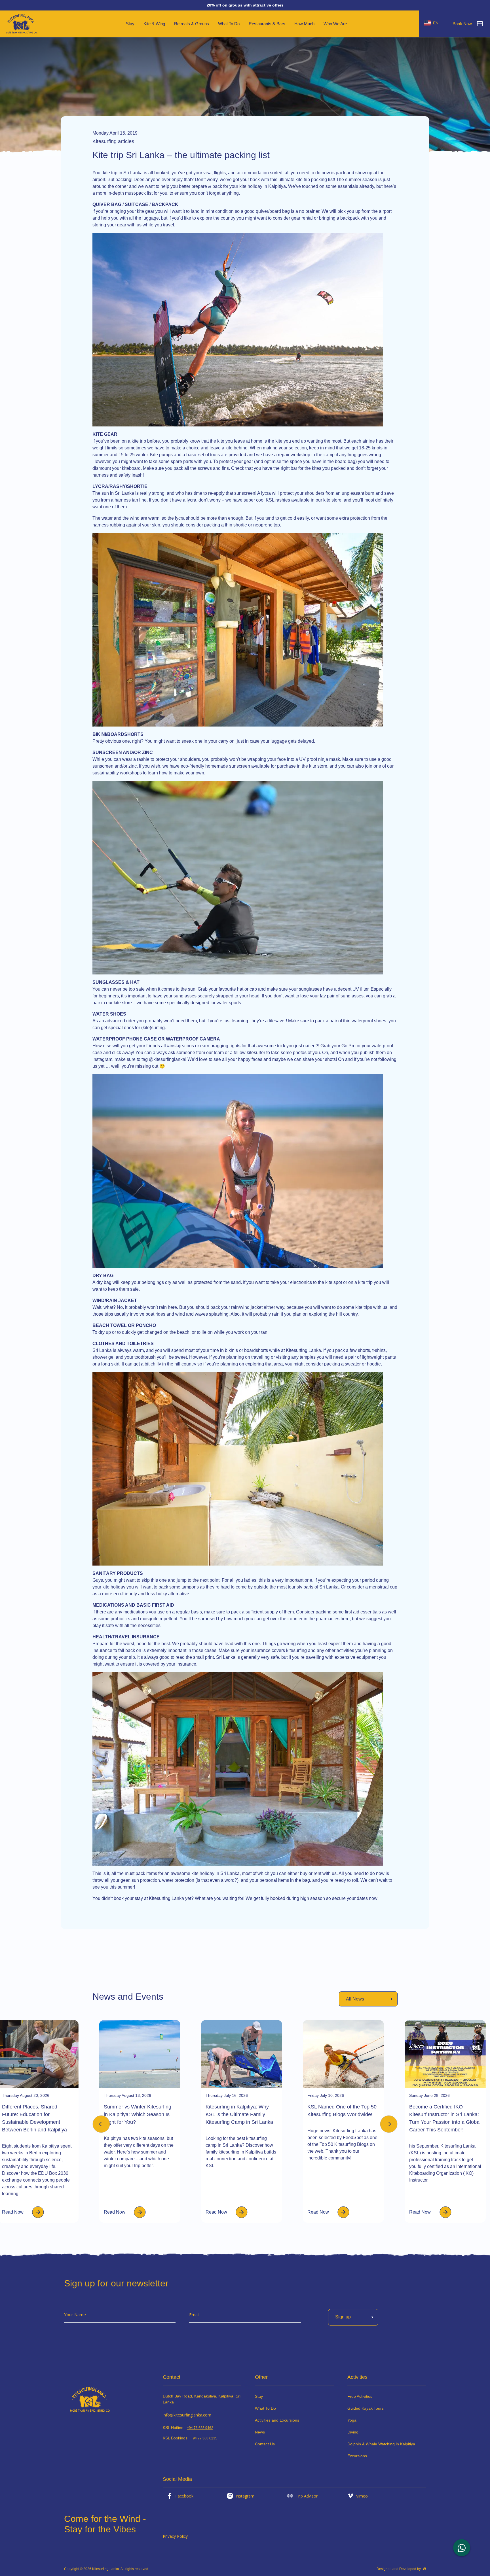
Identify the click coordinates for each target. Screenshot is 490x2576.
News (260, 2432)
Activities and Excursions (277, 2420)
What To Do (265, 2408)
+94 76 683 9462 (200, 2428)
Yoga (352, 2420)
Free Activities (360, 2396)
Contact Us (265, 2444)
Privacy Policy (175, 2536)
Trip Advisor (307, 2496)
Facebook (184, 2496)
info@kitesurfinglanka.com (187, 2415)
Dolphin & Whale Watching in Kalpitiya (381, 2444)
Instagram (245, 2496)
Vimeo (362, 2496)
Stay (259, 2396)
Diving (353, 2432)
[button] (389, 2124)
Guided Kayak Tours (366, 2408)
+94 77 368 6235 (204, 2438)
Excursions (357, 2456)
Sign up (343, 2317)
